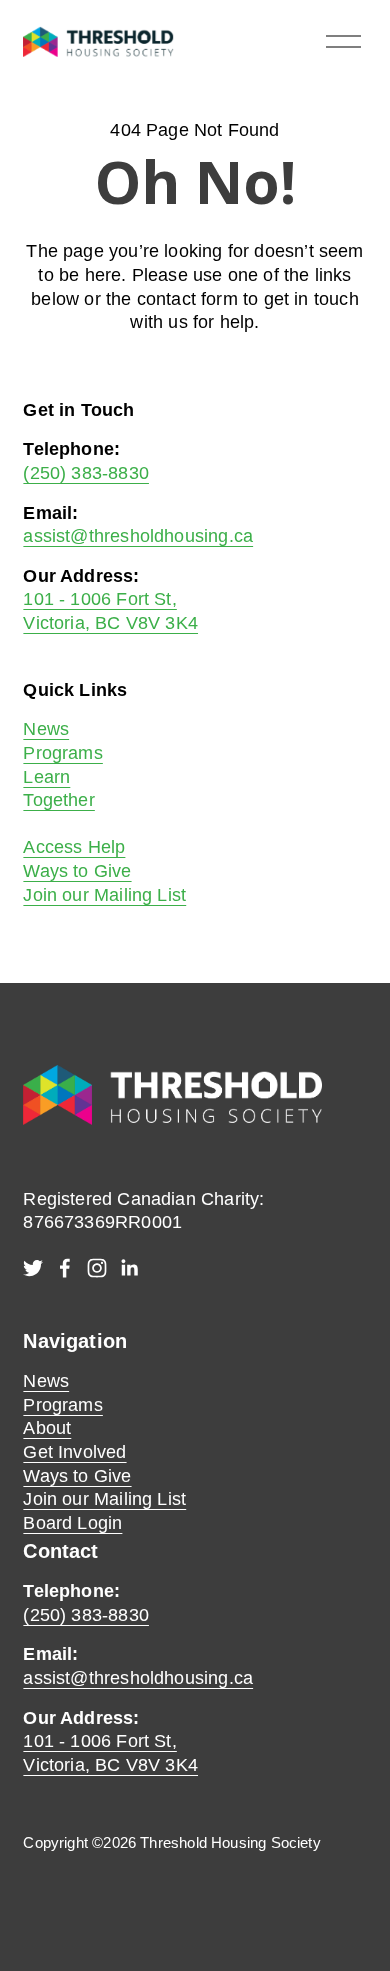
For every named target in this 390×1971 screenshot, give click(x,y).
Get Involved (74, 1452)
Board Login (72, 1523)
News (46, 729)
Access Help (74, 847)
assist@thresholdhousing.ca (138, 536)
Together (58, 800)
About (47, 1428)
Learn (46, 777)
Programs (62, 753)
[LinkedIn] (129, 1268)
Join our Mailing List (104, 895)
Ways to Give (77, 871)
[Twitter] (33, 1268)
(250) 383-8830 (86, 473)
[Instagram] (97, 1268)
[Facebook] (65, 1268)
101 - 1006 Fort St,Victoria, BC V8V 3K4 (110, 1753)
